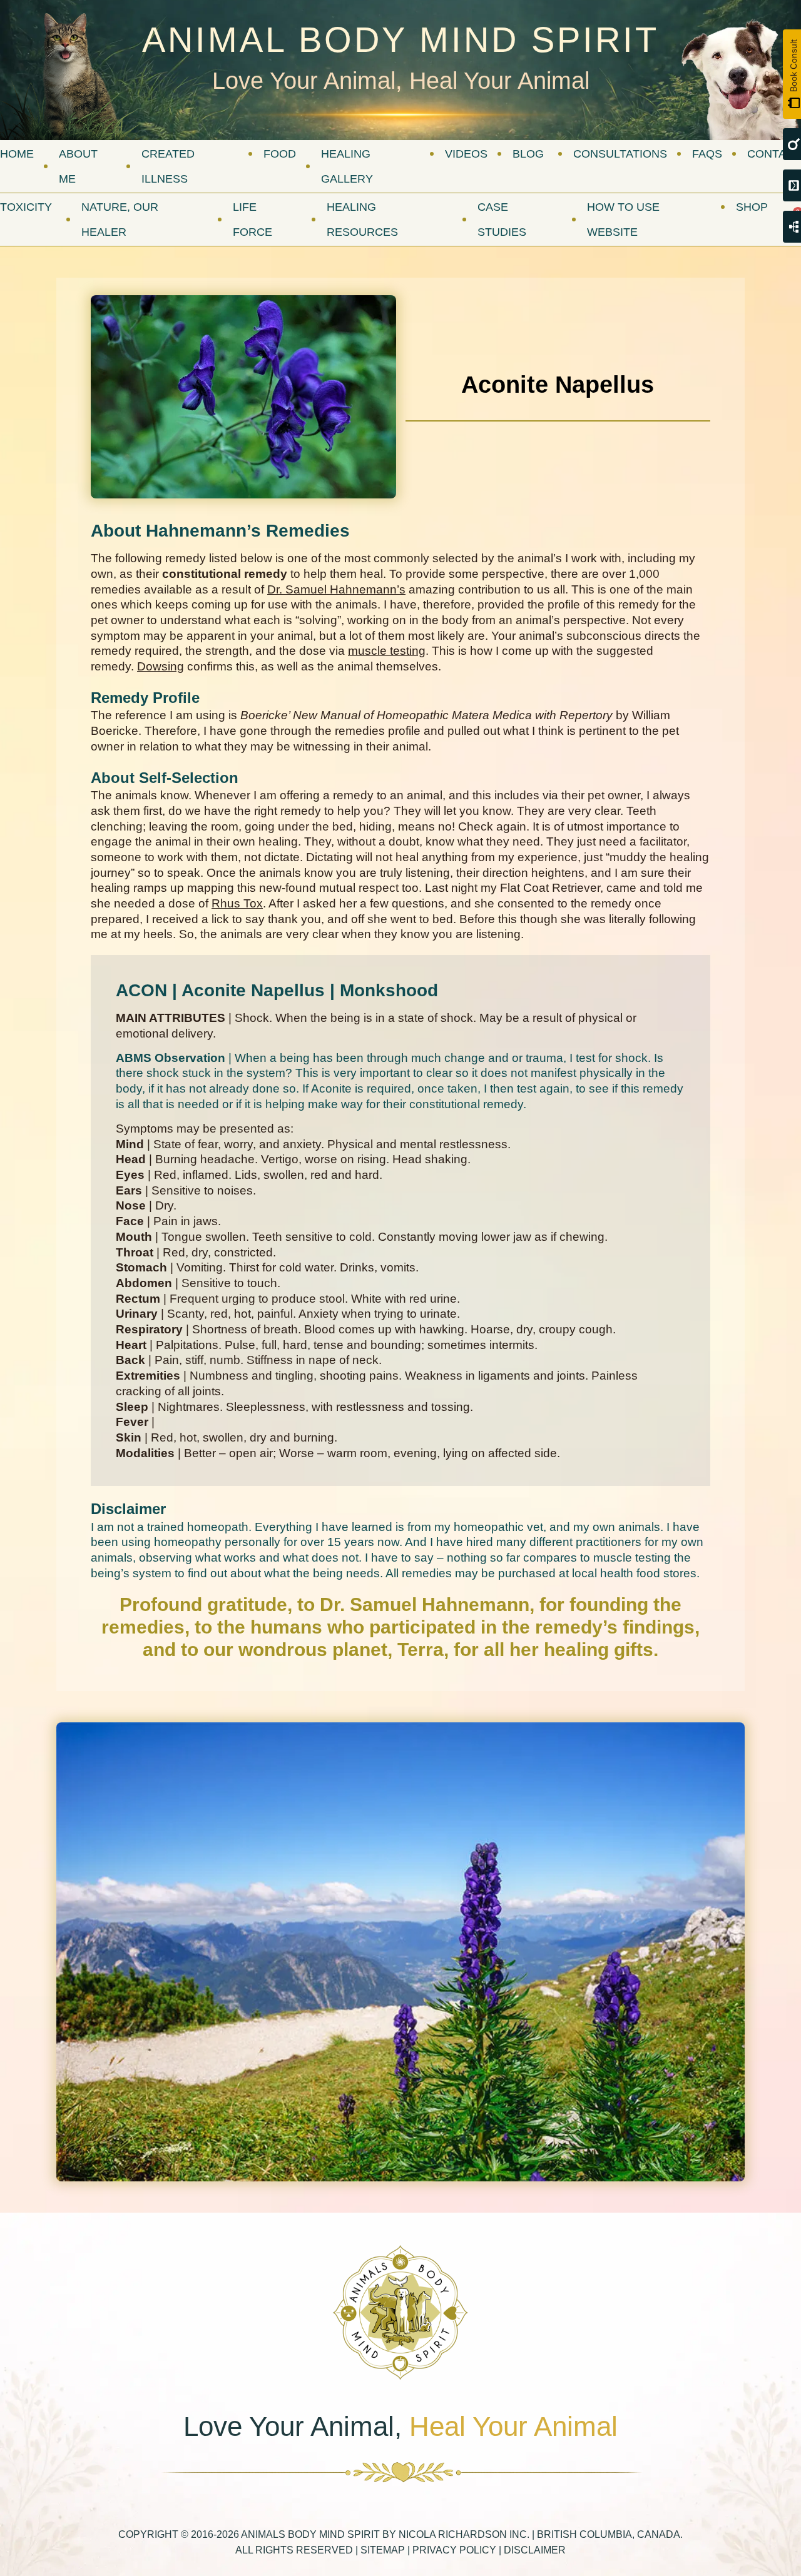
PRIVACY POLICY (454, 2550)
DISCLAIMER (535, 2550)
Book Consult (793, 66)
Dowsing (161, 666)
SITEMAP (383, 2550)
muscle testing (387, 651)
